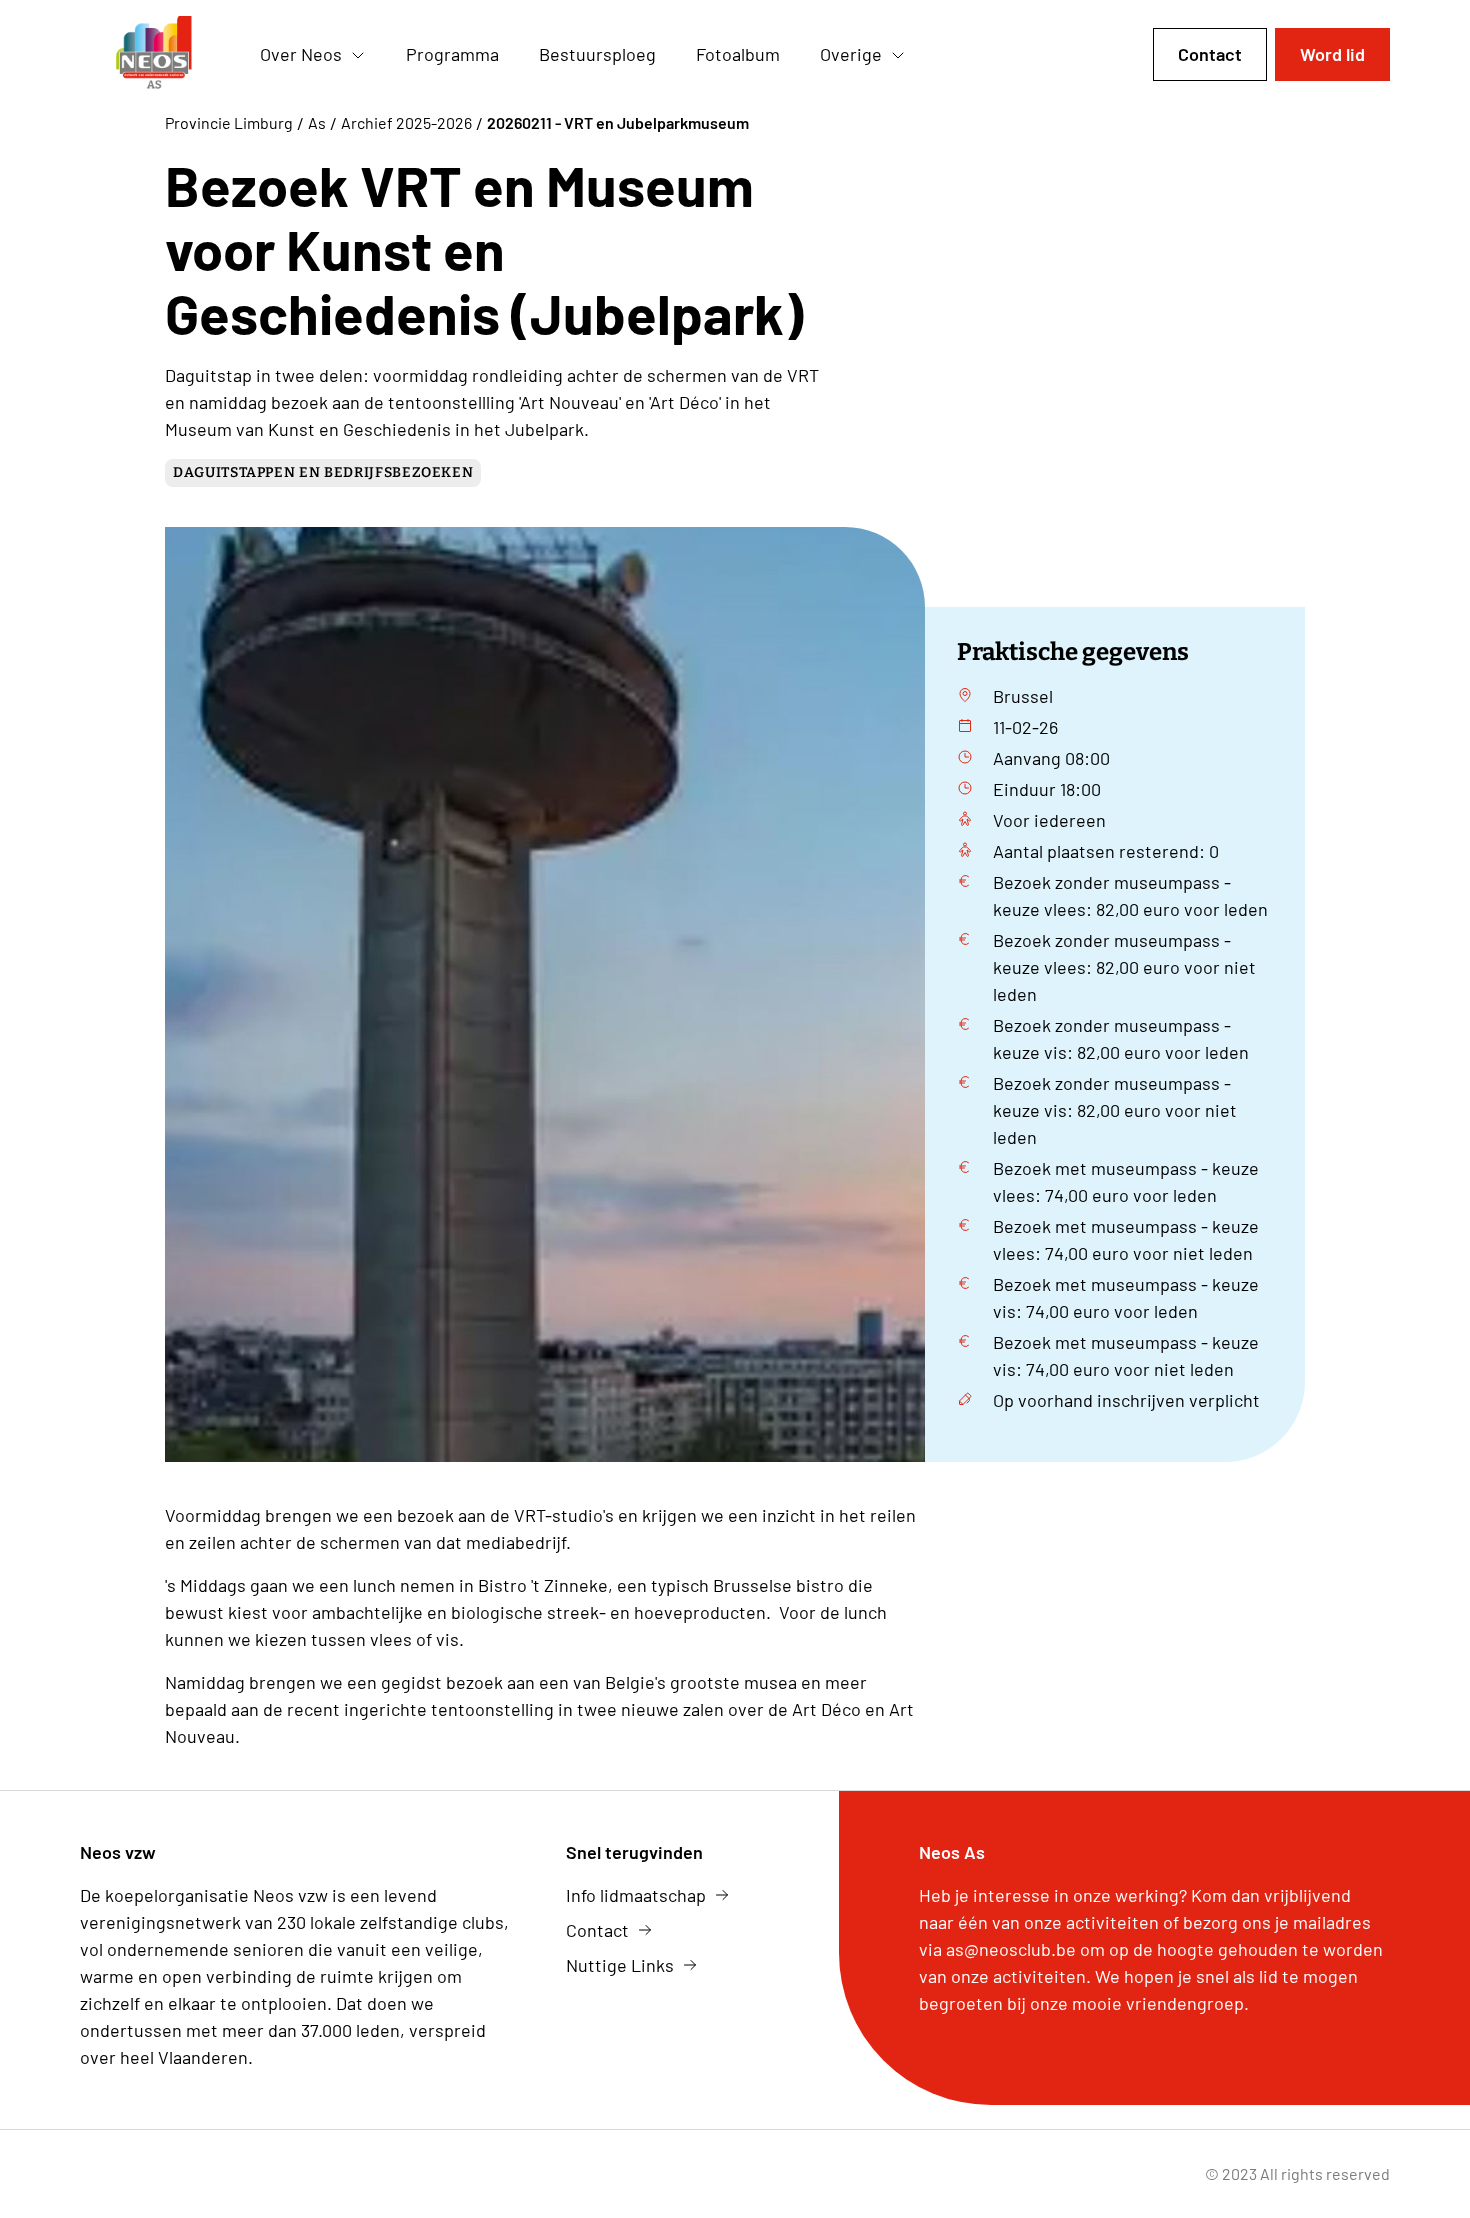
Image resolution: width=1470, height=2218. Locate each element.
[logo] (154, 55)
